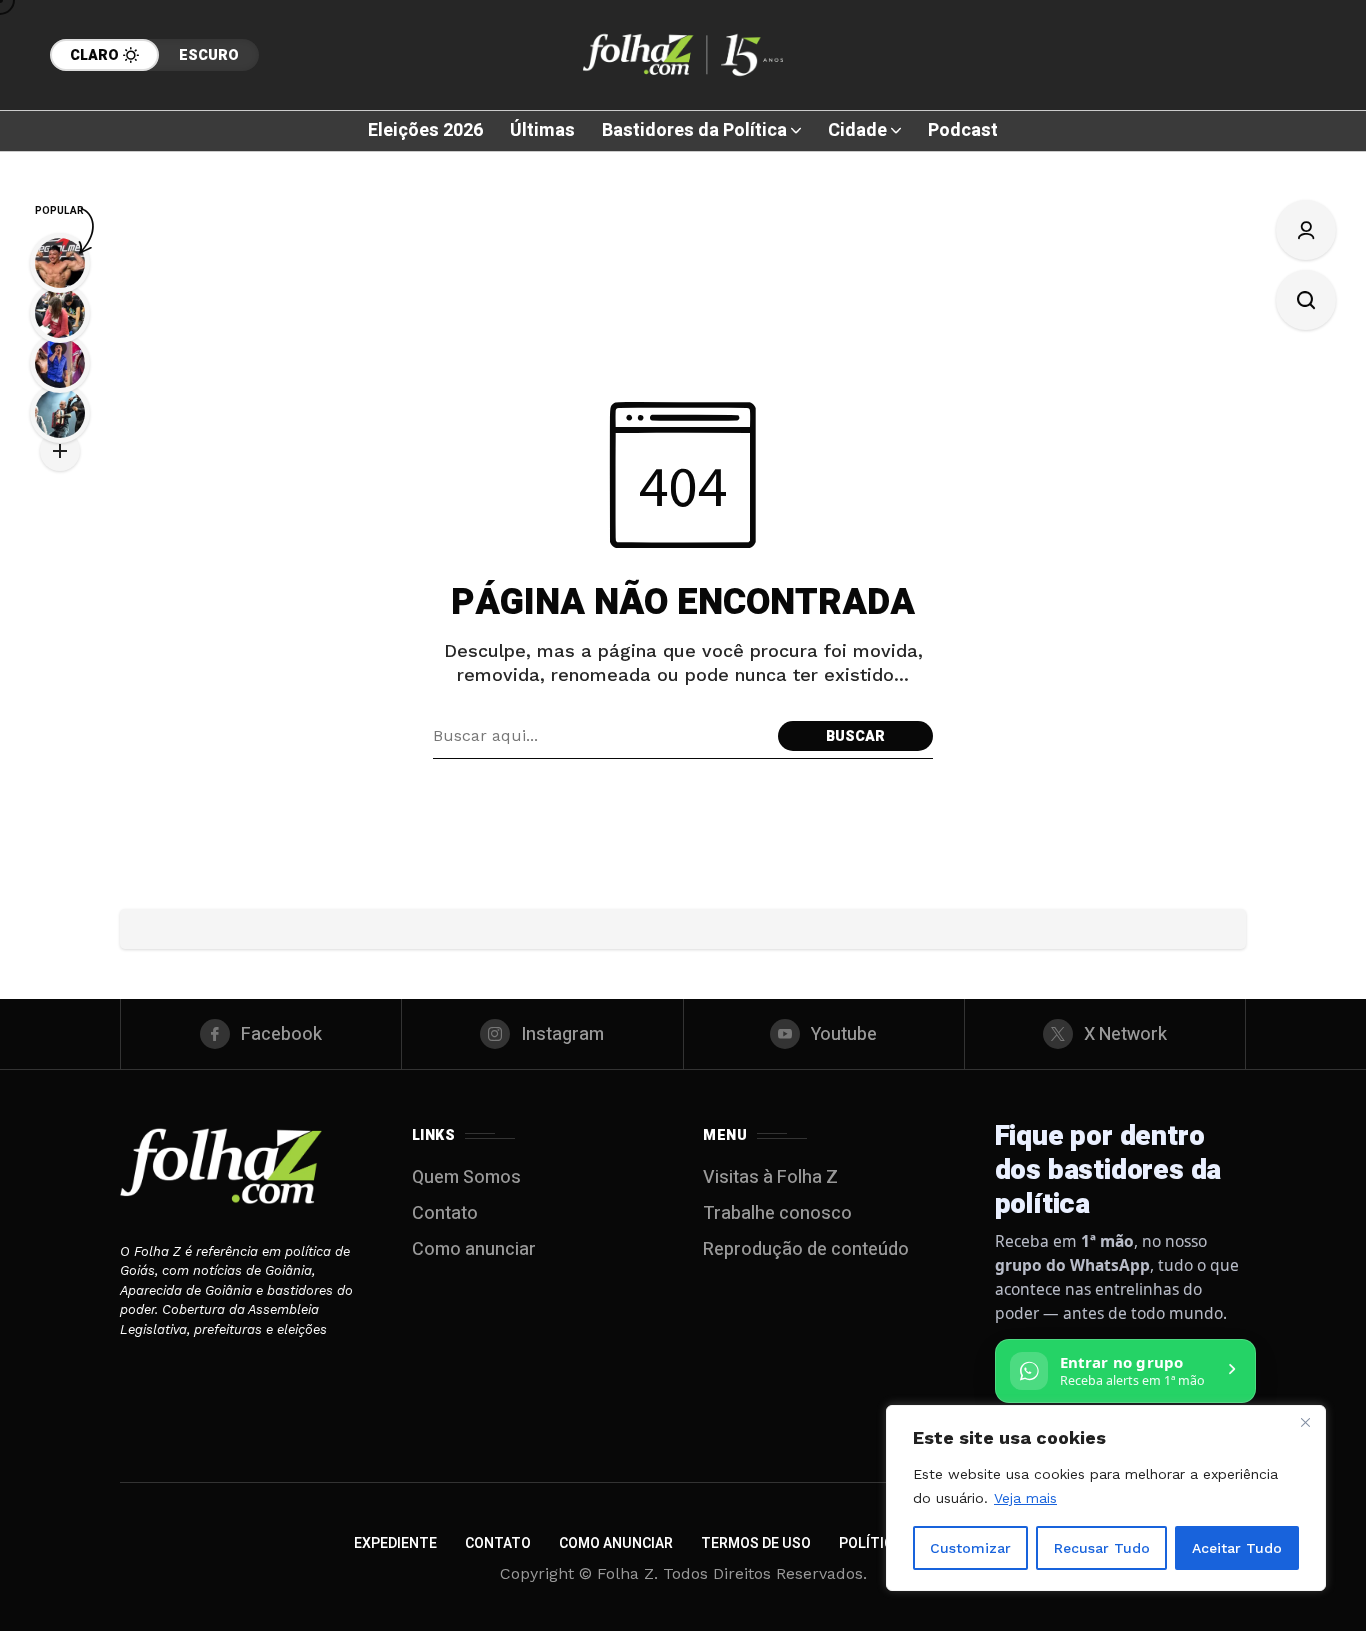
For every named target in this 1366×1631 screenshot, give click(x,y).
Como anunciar (474, 1249)
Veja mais (1025, 1498)
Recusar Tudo (1102, 1548)
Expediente (395, 1543)
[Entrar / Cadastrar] (1306, 230)
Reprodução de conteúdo (806, 1249)
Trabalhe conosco (777, 1213)
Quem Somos (466, 1177)
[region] (1106, 1498)
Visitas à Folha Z (770, 1177)
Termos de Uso (756, 1543)
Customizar (970, 1548)
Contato (445, 1213)
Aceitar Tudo (1237, 1548)
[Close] (1305, 1422)
